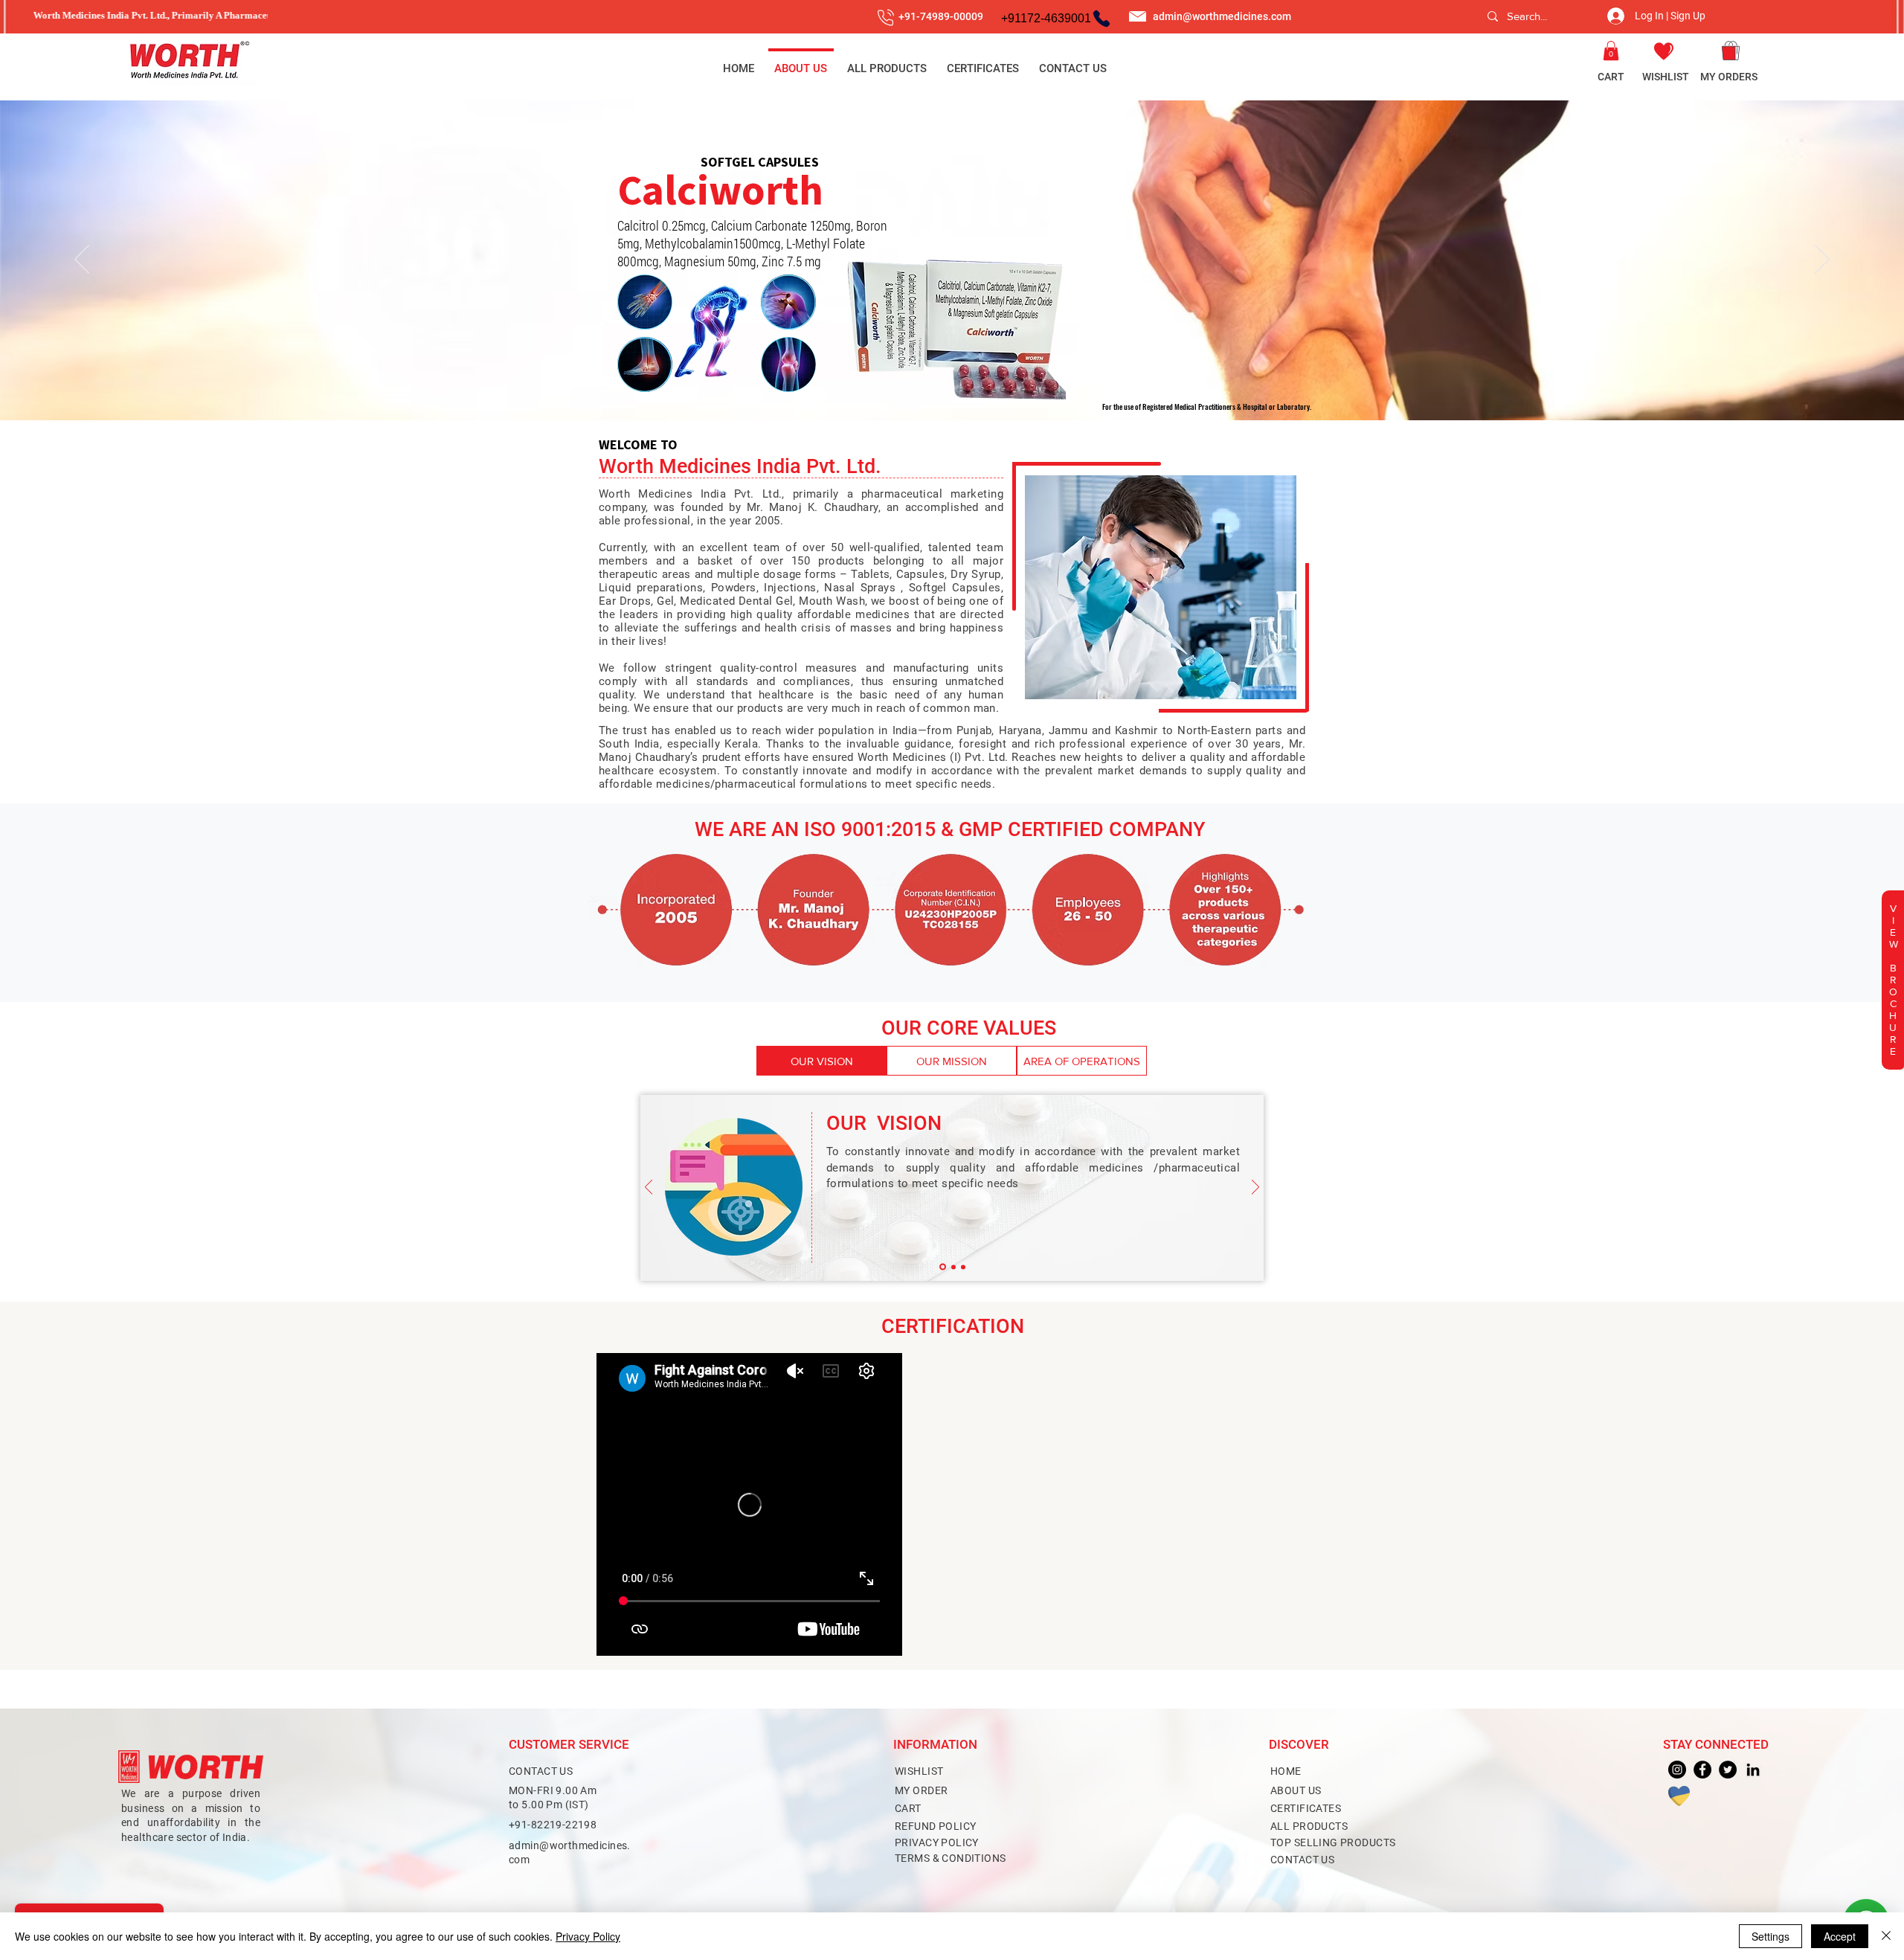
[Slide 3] (952, 391)
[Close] (1886, 1936)
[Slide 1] (943, 1267)
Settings (1770, 1936)
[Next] (1822, 260)
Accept (1840, 1936)
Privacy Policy (588, 1936)
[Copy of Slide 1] (953, 1267)
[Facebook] (1702, 1770)
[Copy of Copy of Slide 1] (963, 1267)
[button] (1611, 51)
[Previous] (82, 260)
